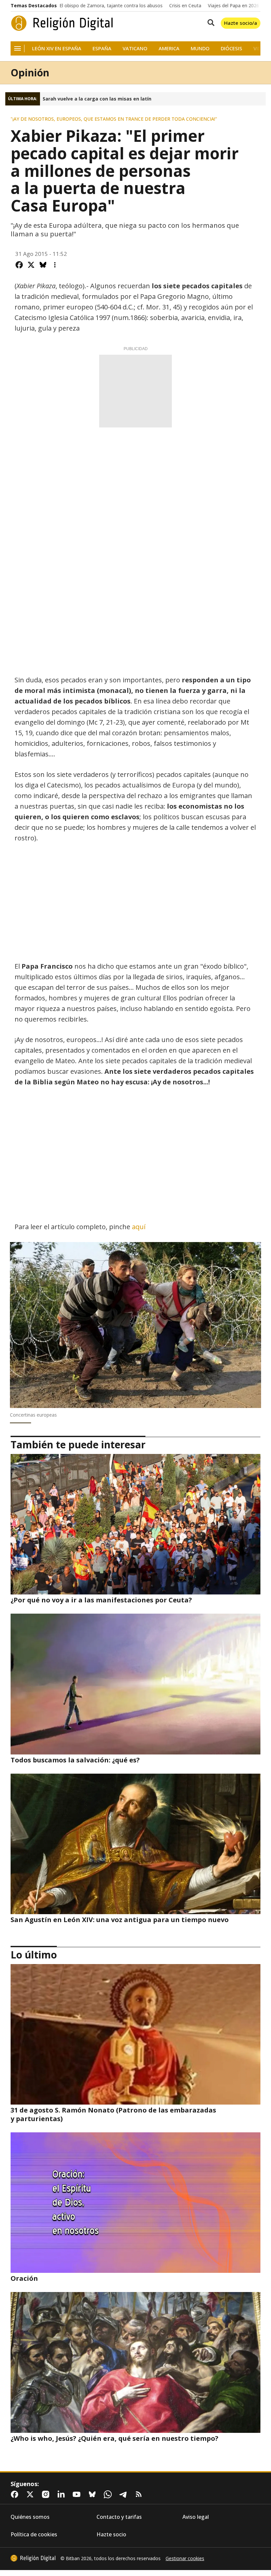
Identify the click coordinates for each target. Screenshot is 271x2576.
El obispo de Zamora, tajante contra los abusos (111, 6)
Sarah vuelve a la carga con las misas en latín (97, 99)
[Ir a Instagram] (47, 2494)
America (169, 48)
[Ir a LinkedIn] (62, 2494)
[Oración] (135, 2203)
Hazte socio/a (241, 23)
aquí (139, 1227)
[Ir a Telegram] (125, 2494)
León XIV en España (57, 48)
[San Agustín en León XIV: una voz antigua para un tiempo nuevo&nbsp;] (135, 1844)
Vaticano (135, 48)
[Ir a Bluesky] (94, 2494)
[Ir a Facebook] (16, 2494)
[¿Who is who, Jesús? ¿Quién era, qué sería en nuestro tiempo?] (135, 2362)
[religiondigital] (33, 2558)
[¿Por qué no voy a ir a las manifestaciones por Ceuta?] (135, 1524)
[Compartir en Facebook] (19, 265)
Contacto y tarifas (119, 2517)
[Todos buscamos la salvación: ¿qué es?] (135, 1684)
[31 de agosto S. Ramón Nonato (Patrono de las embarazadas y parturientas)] (135, 2034)
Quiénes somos (30, 2517)
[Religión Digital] (62, 23)
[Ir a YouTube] (78, 2494)
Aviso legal (196, 2517)
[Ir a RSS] (140, 2494)
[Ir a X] (31, 2494)
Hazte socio (111, 2535)
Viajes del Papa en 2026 (233, 6)
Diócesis (232, 48)
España (102, 48)
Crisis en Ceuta (185, 6)
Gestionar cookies (185, 2558)
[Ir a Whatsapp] (109, 2494)
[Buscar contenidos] (210, 23)
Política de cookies (34, 2535)
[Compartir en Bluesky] (43, 265)
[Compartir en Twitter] (31, 265)
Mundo (200, 48)
